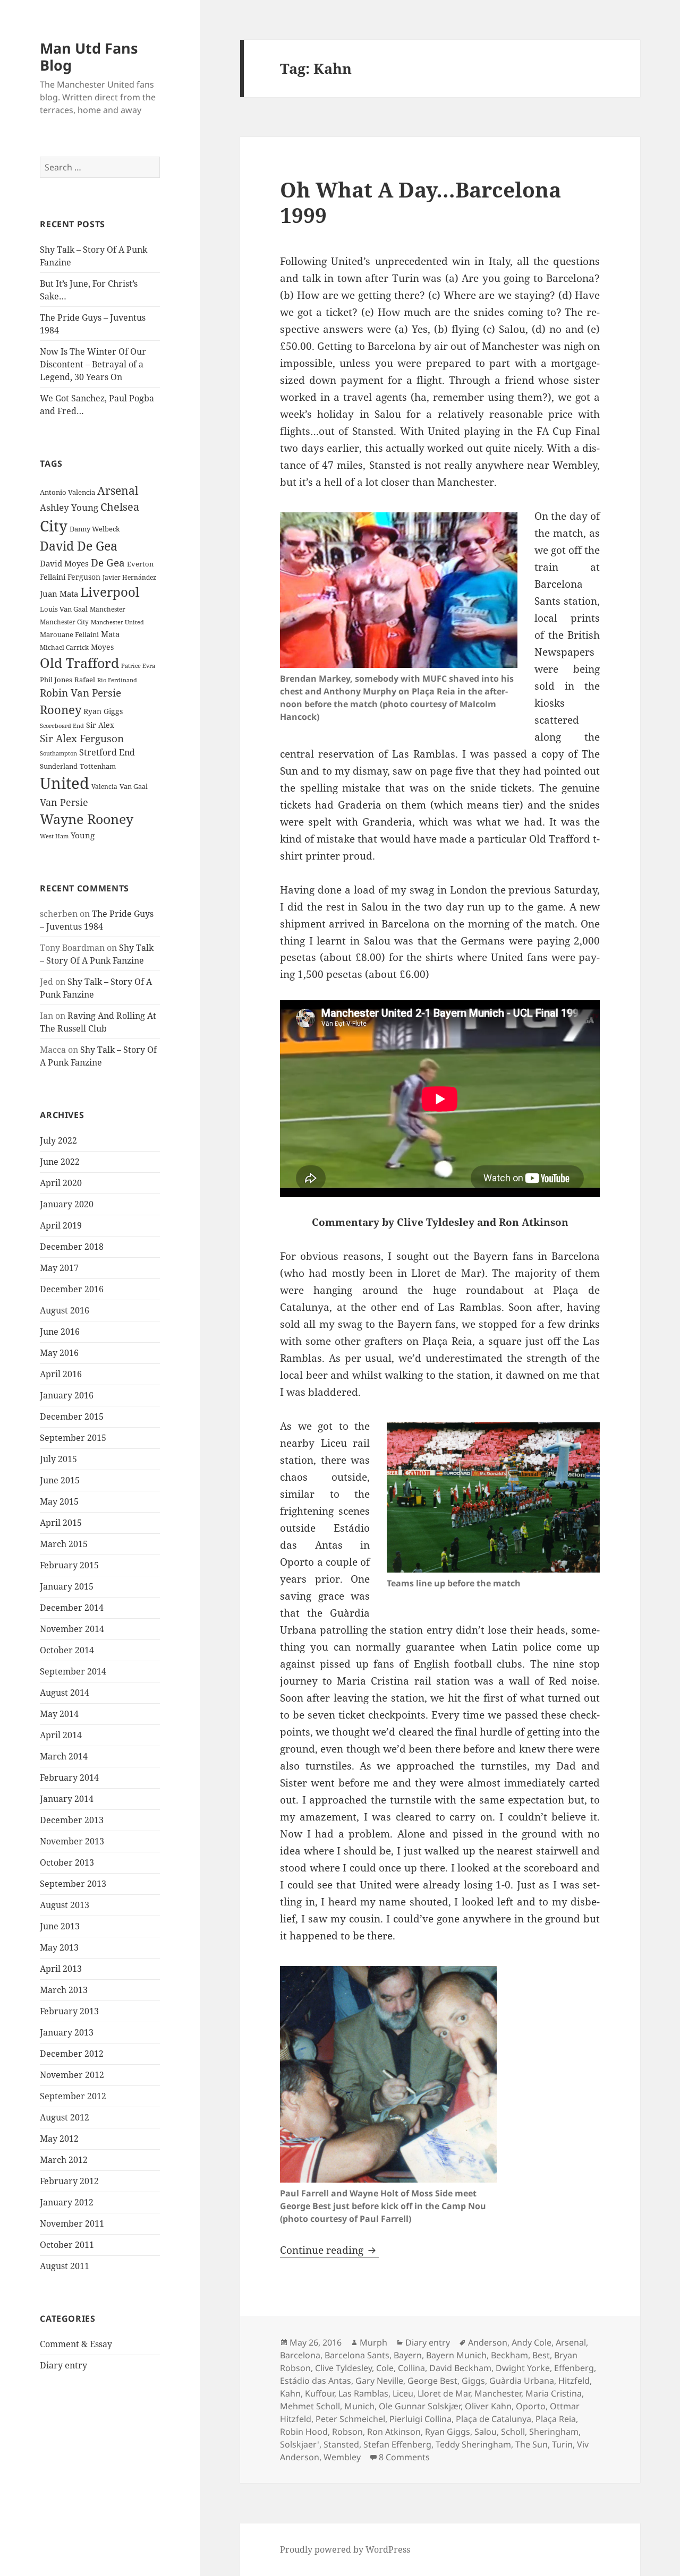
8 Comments (404, 2457)
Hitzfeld (574, 2381)
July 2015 (58, 1459)
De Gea (108, 563)
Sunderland (59, 766)
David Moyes (64, 563)
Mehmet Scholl (310, 2406)
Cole (385, 2368)
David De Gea (79, 546)
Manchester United (117, 622)
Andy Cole (532, 2342)
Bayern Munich (456, 2355)
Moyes (102, 647)
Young (83, 835)
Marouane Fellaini (69, 634)
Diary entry (63, 2365)
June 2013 (60, 1926)
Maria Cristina (554, 2393)
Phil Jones (56, 680)
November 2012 (72, 2075)
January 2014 (67, 1799)
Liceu (403, 2393)
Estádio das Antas (316, 2381)
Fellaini (53, 577)
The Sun (532, 2444)
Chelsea (120, 507)
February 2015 (69, 1565)
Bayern (408, 2355)
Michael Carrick (64, 647)
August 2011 (65, 2266)
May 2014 (59, 1714)
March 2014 (64, 1756)
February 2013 (69, 2011)
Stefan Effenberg (397, 2444)
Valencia (104, 787)
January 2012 (67, 2202)
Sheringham (554, 2432)
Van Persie (64, 802)
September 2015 (73, 1438)
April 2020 (61, 1183)
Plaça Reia (556, 2419)
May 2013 (59, 1947)
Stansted (341, 2444)
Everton (140, 564)
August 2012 (65, 2117)
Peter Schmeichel (350, 2419)
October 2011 (67, 2245)
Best (541, 2355)
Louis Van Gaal (64, 609)
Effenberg (574, 2368)
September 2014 (73, 1671)
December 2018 (72, 1247)
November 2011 (72, 2223)
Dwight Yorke (523, 2368)
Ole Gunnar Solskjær (420, 2406)
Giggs (473, 2381)
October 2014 (67, 1650)
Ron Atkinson (394, 2432)
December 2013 (72, 1820)
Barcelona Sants (357, 2355)
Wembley (342, 2457)
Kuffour (320, 2393)
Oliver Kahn (488, 2406)
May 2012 (59, 2139)
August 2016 (65, 1310)
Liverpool (110, 592)
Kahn (290, 2393)
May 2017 (59, 1268)
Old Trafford (79, 663)
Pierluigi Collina (420, 2419)
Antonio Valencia (67, 492)
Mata (110, 634)
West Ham (54, 836)
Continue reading (329, 2250)
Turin (562, 2444)
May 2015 (59, 1501)
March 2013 (64, 1990)
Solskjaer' (300, 2444)
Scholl (513, 2432)
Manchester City (64, 622)
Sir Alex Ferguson (82, 738)
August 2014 (65, 1693)
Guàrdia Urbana (522, 2381)
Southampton (58, 753)
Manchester (108, 609)
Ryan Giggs (103, 711)
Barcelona (300, 2355)
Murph (373, 2342)
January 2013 (67, 2032)
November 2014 (72, 1629)
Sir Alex (100, 725)
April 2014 (61, 1735)
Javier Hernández (129, 577)
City (54, 526)
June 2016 (60, 1332)
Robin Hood (304, 2432)
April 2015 (61, 1523)
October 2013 (67, 1862)
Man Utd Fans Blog (89, 57)
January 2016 (67, 1395)
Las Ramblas (363, 2393)
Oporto (531, 2406)
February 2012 (69, 2181)
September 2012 (73, 2096)
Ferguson (84, 577)
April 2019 (61, 1225)
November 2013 (72, 1841)
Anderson (488, 2342)
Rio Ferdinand (117, 680)
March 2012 (64, 2160)
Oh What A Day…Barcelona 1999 (420, 202)
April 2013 (61, 1969)
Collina (411, 2368)
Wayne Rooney (87, 819)
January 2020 (67, 1204)
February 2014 (69, 1778)
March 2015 (64, 1544)
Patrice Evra (138, 666)
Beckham (509, 2355)
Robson (347, 2432)
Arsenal (118, 491)
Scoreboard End (62, 726)
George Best (432, 2381)
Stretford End (107, 752)
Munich (359, 2406)
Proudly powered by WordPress (345, 2549)
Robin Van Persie (80, 693)
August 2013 (65, 1905)
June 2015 (60, 1480)
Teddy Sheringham (473, 2444)
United (65, 783)
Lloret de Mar (444, 2393)
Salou (486, 2432)
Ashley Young (69, 507)
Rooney (61, 710)
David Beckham (460, 2368)
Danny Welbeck (95, 529)
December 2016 (72, 1289)
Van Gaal (134, 786)
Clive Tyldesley (343, 2368)
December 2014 (72, 1608)
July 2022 (58, 1140)
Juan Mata (59, 594)
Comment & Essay (76, 2344)
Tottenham (98, 766)
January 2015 (67, 1586)
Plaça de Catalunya (494, 2419)
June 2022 (60, 1162)
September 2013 (73, 1884)
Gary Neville (379, 2381)
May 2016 (59, 1353)
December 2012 (72, 2054)
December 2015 (72, 1416)
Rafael (85, 680)
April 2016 (61, 1374)
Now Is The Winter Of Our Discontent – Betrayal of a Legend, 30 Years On (93, 364)
